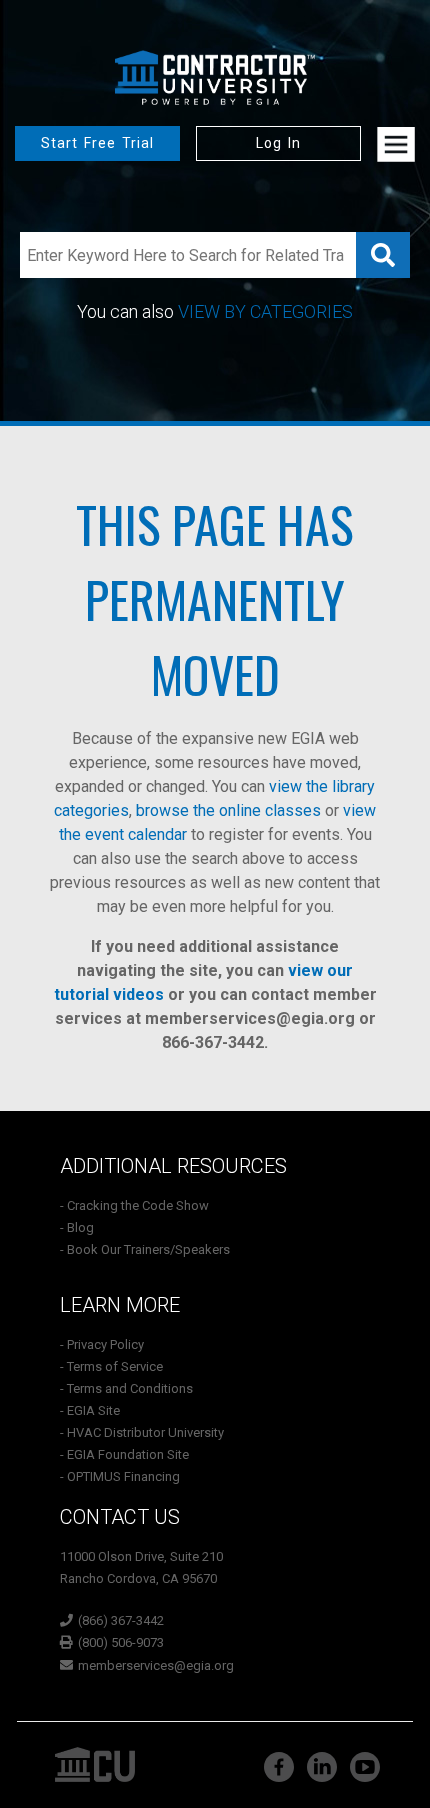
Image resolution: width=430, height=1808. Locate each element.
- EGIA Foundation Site (124, 1454)
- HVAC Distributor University (142, 1432)
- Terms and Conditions (126, 1388)
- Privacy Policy (102, 1344)
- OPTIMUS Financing (120, 1476)
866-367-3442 (213, 1042)
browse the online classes (228, 810)
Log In (278, 143)
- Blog (77, 1227)
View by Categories (265, 311)
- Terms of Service (111, 1366)
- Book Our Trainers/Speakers (145, 1249)
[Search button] (383, 255)
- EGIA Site (90, 1410)
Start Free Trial (97, 143)
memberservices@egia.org (250, 1018)
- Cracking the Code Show (134, 1205)
